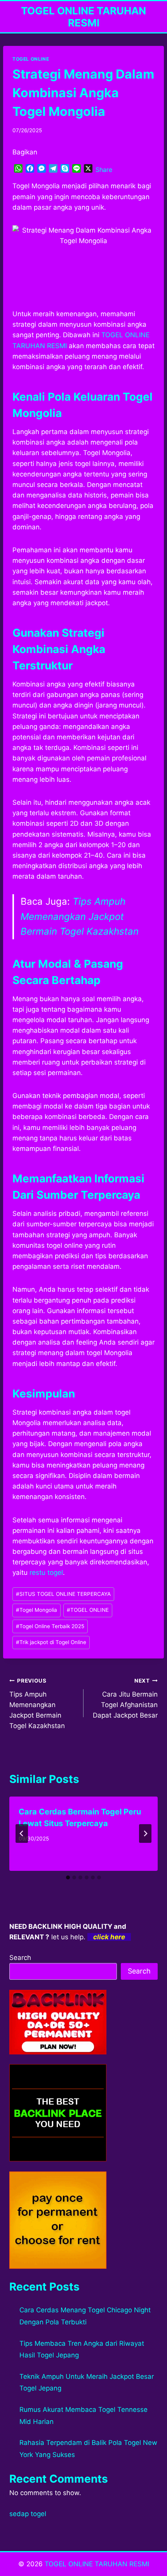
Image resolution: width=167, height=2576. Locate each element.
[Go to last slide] (22, 1833)
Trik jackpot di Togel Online (51, 1642)
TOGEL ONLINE (31, 59)
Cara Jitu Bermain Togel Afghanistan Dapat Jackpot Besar (125, 1698)
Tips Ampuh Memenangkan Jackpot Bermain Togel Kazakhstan (80, 916)
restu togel (46, 1573)
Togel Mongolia (37, 1610)
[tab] (68, 1877)
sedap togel (28, 2514)
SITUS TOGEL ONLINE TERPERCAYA (63, 1594)
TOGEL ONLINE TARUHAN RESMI (97, 2564)
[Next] (145, 1833)
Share (104, 170)
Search (20, 1958)
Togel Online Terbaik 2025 (50, 1626)
